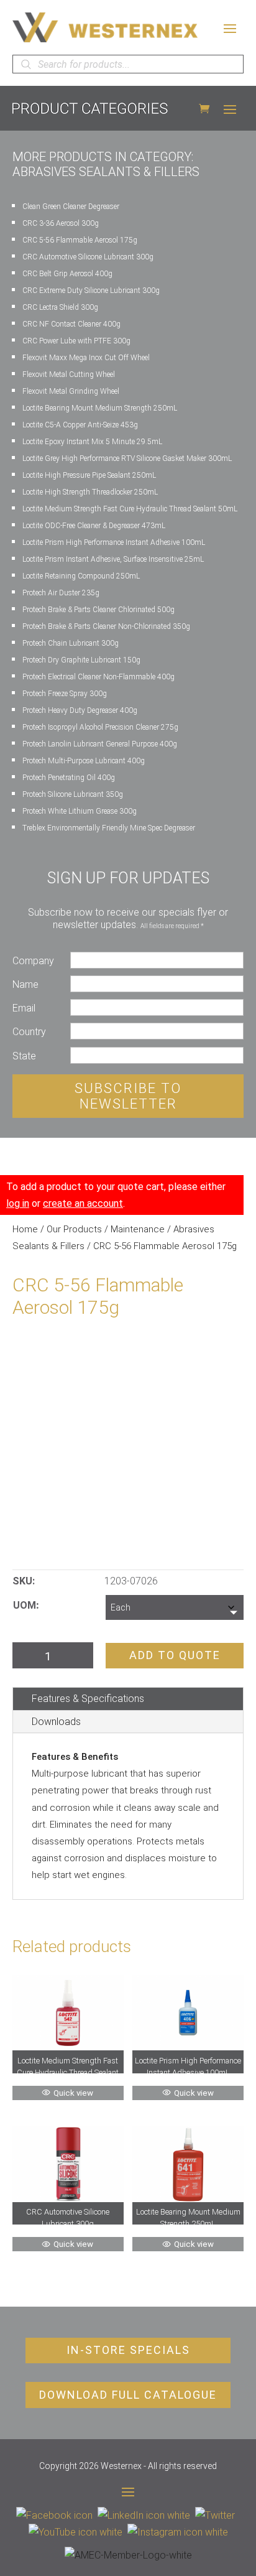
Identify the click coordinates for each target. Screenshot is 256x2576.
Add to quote (175, 1655)
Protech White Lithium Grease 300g (80, 811)
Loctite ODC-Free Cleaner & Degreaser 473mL (94, 526)
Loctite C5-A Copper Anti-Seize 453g (80, 425)
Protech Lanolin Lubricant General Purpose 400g (100, 744)
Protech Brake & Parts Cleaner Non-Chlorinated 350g (106, 626)
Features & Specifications (88, 1699)
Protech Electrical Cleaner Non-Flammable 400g (98, 677)
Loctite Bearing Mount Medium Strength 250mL (100, 408)
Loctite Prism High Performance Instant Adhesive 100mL (114, 542)
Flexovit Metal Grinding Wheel (71, 391)
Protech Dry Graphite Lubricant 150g (81, 660)
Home (25, 1229)
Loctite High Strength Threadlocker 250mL (90, 492)
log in (18, 1203)
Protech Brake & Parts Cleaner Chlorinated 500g (98, 610)
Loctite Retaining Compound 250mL (81, 576)
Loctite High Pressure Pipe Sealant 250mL (89, 475)
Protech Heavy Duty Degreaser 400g (80, 710)
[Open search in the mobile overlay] (128, 64)
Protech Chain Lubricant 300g (71, 643)
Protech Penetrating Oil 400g (69, 778)
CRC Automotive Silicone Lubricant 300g (88, 257)
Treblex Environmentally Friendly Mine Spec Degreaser (109, 828)
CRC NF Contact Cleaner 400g (71, 324)
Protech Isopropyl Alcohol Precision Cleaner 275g (100, 727)
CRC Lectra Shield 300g (60, 307)
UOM (25, 1605)
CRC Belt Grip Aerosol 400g (67, 274)
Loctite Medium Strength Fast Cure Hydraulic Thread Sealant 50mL (130, 509)
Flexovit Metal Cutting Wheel (69, 374)
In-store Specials (128, 2350)
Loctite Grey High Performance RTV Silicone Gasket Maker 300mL (127, 458)
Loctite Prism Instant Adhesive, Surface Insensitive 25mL (113, 559)
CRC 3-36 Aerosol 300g (61, 223)
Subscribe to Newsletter (128, 1096)
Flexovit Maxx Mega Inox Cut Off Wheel (86, 358)
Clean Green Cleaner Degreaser (71, 207)
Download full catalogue (128, 2395)
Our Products (74, 1229)
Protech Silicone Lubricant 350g (73, 794)
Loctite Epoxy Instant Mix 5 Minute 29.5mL (92, 442)
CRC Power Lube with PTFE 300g (76, 341)
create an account (83, 1203)
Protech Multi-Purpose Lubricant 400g (84, 761)
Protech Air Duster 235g (61, 593)
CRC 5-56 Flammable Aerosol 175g (80, 240)
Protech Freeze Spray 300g (65, 694)
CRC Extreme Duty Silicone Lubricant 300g (91, 291)
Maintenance (138, 1229)
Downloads (56, 1722)
